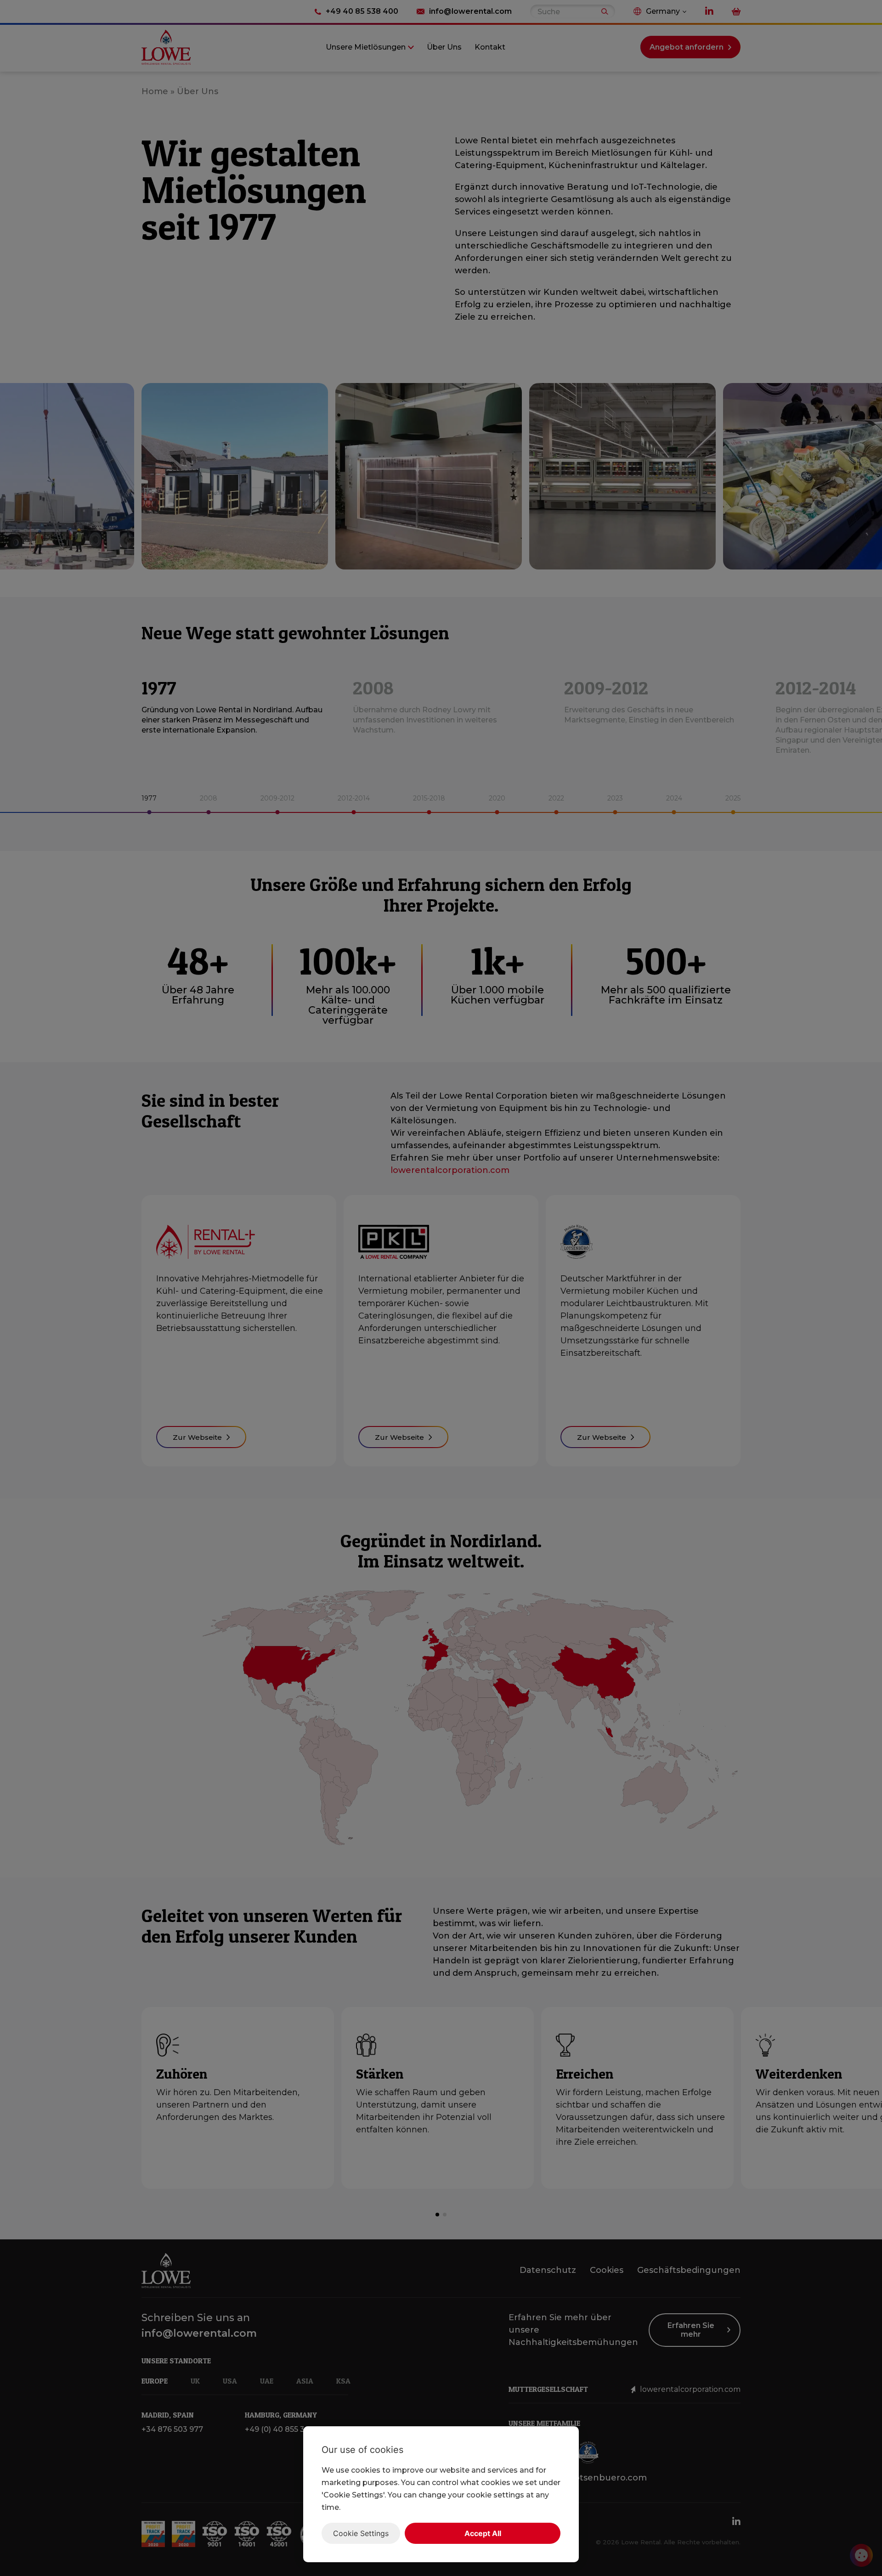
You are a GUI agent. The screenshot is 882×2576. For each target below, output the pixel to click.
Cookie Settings (361, 2533)
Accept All (483, 2533)
